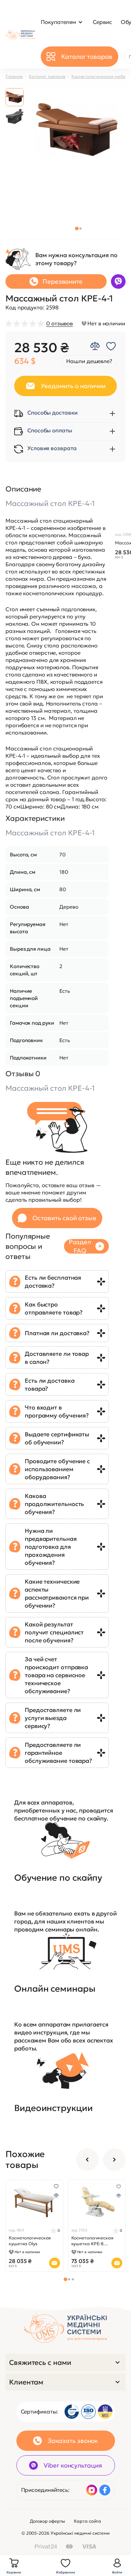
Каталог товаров (47, 76)
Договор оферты (48, 2521)
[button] (77, 229)
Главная (14, 76)
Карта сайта (88, 2521)
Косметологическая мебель (101, 76)
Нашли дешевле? (89, 361)
